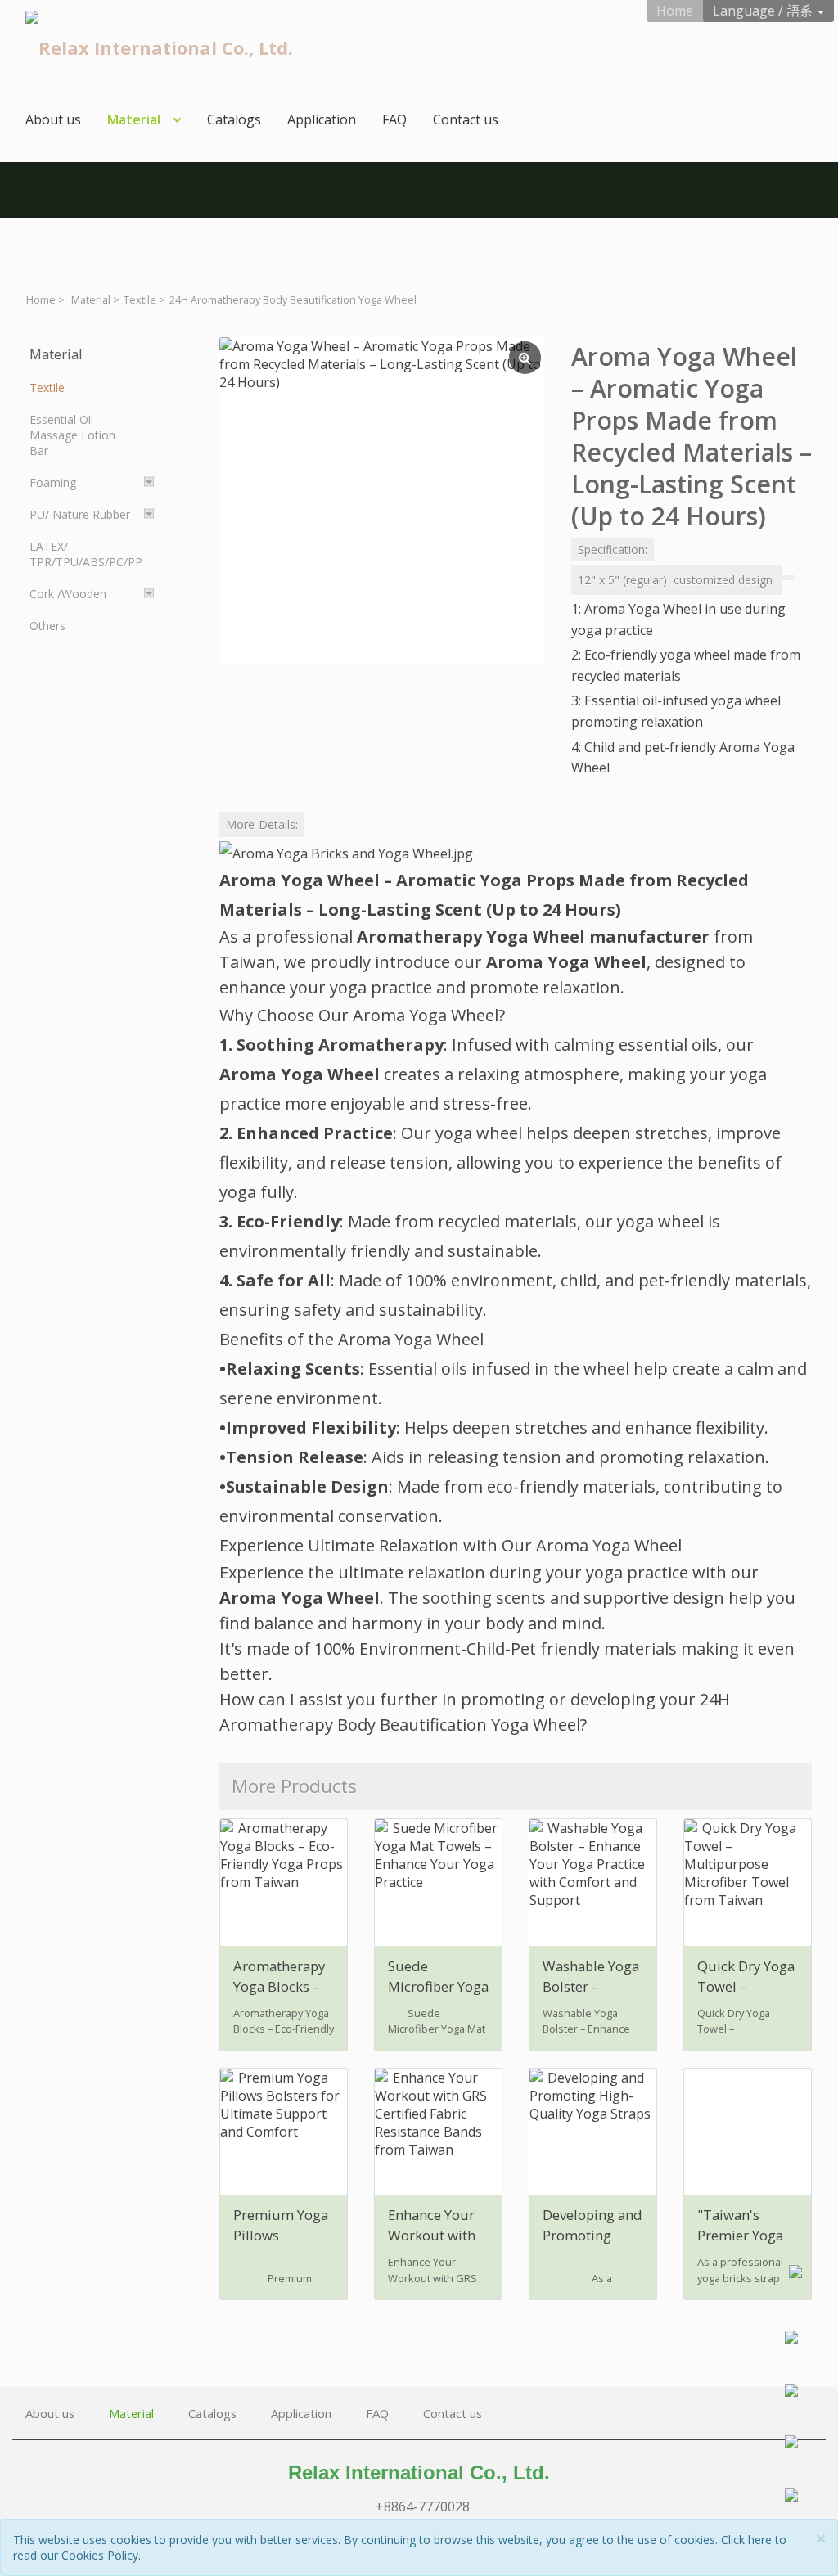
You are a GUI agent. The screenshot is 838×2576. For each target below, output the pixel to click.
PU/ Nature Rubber (80, 514)
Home (41, 300)
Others (47, 626)
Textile (140, 300)
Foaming (53, 482)
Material (91, 300)
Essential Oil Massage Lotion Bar (72, 435)
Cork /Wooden (68, 594)
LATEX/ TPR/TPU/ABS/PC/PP (86, 554)
